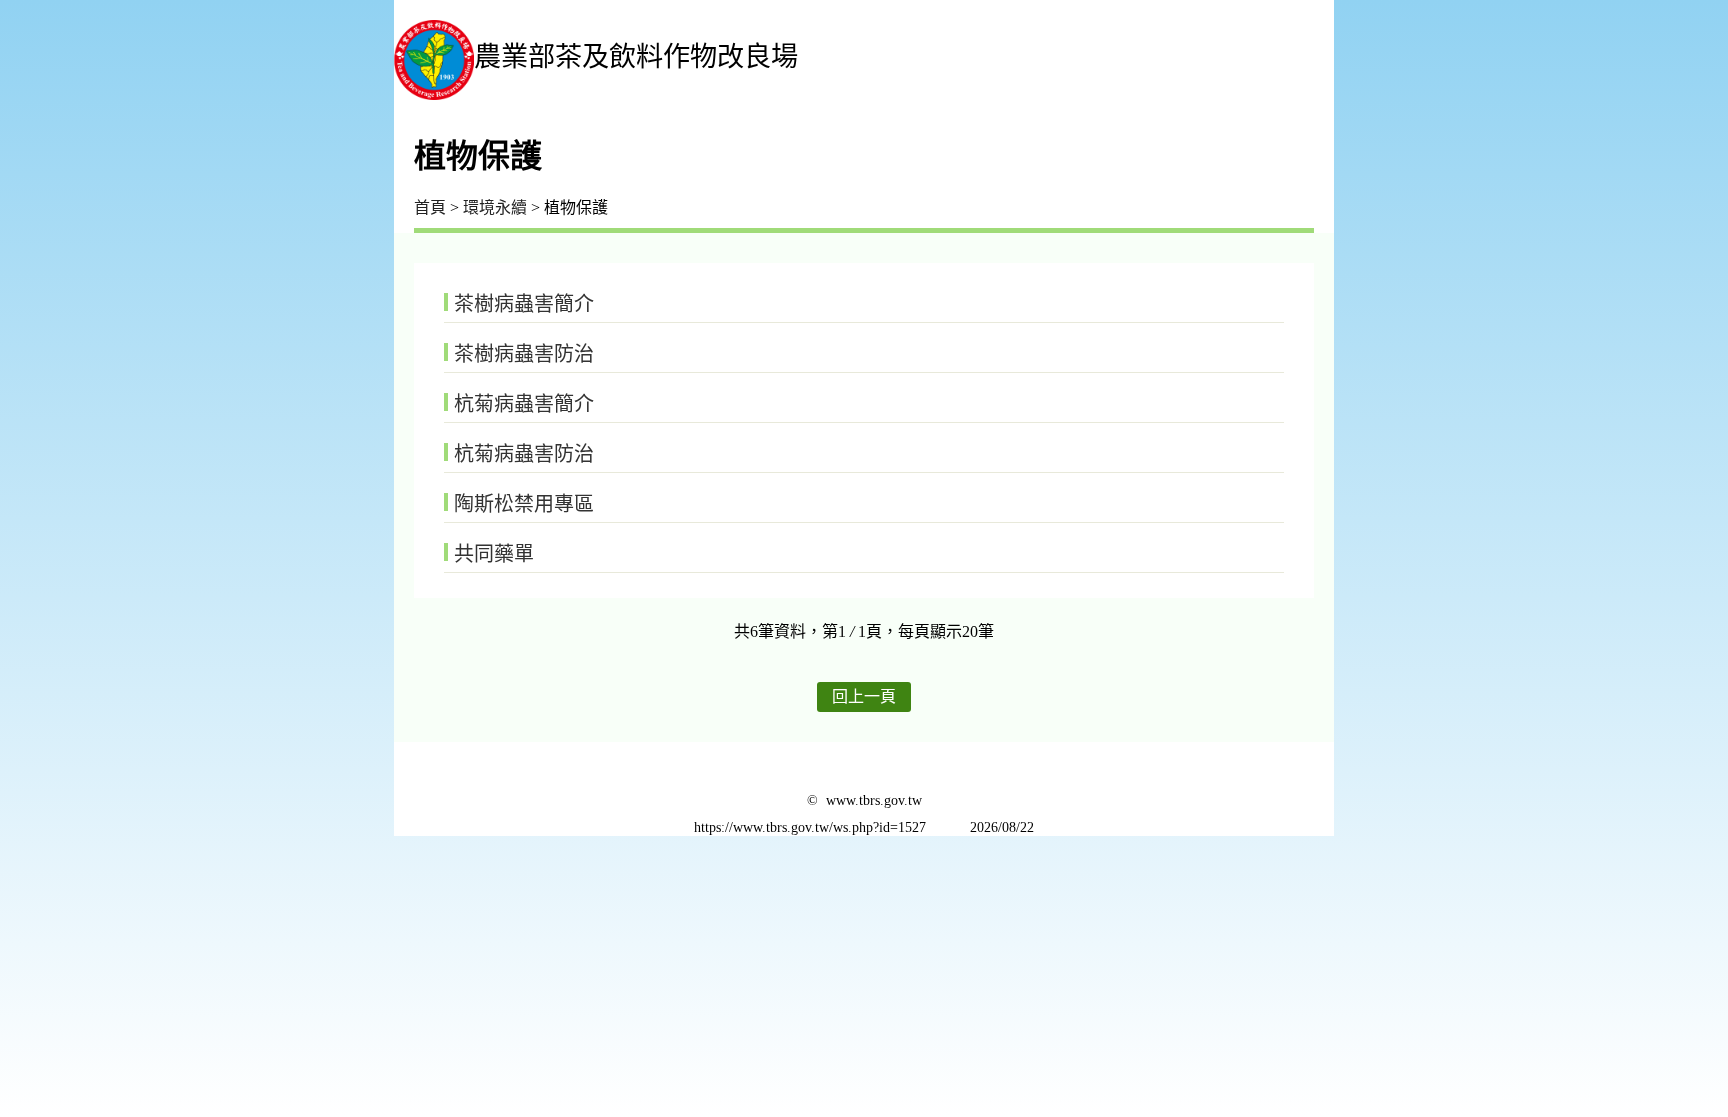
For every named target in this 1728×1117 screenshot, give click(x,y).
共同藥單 (494, 554)
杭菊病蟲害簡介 (524, 404)
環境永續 (495, 207)
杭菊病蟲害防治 (524, 454)
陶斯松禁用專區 (524, 504)
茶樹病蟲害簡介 (524, 304)
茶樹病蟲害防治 (524, 354)
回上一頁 (864, 696)
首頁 (430, 207)
